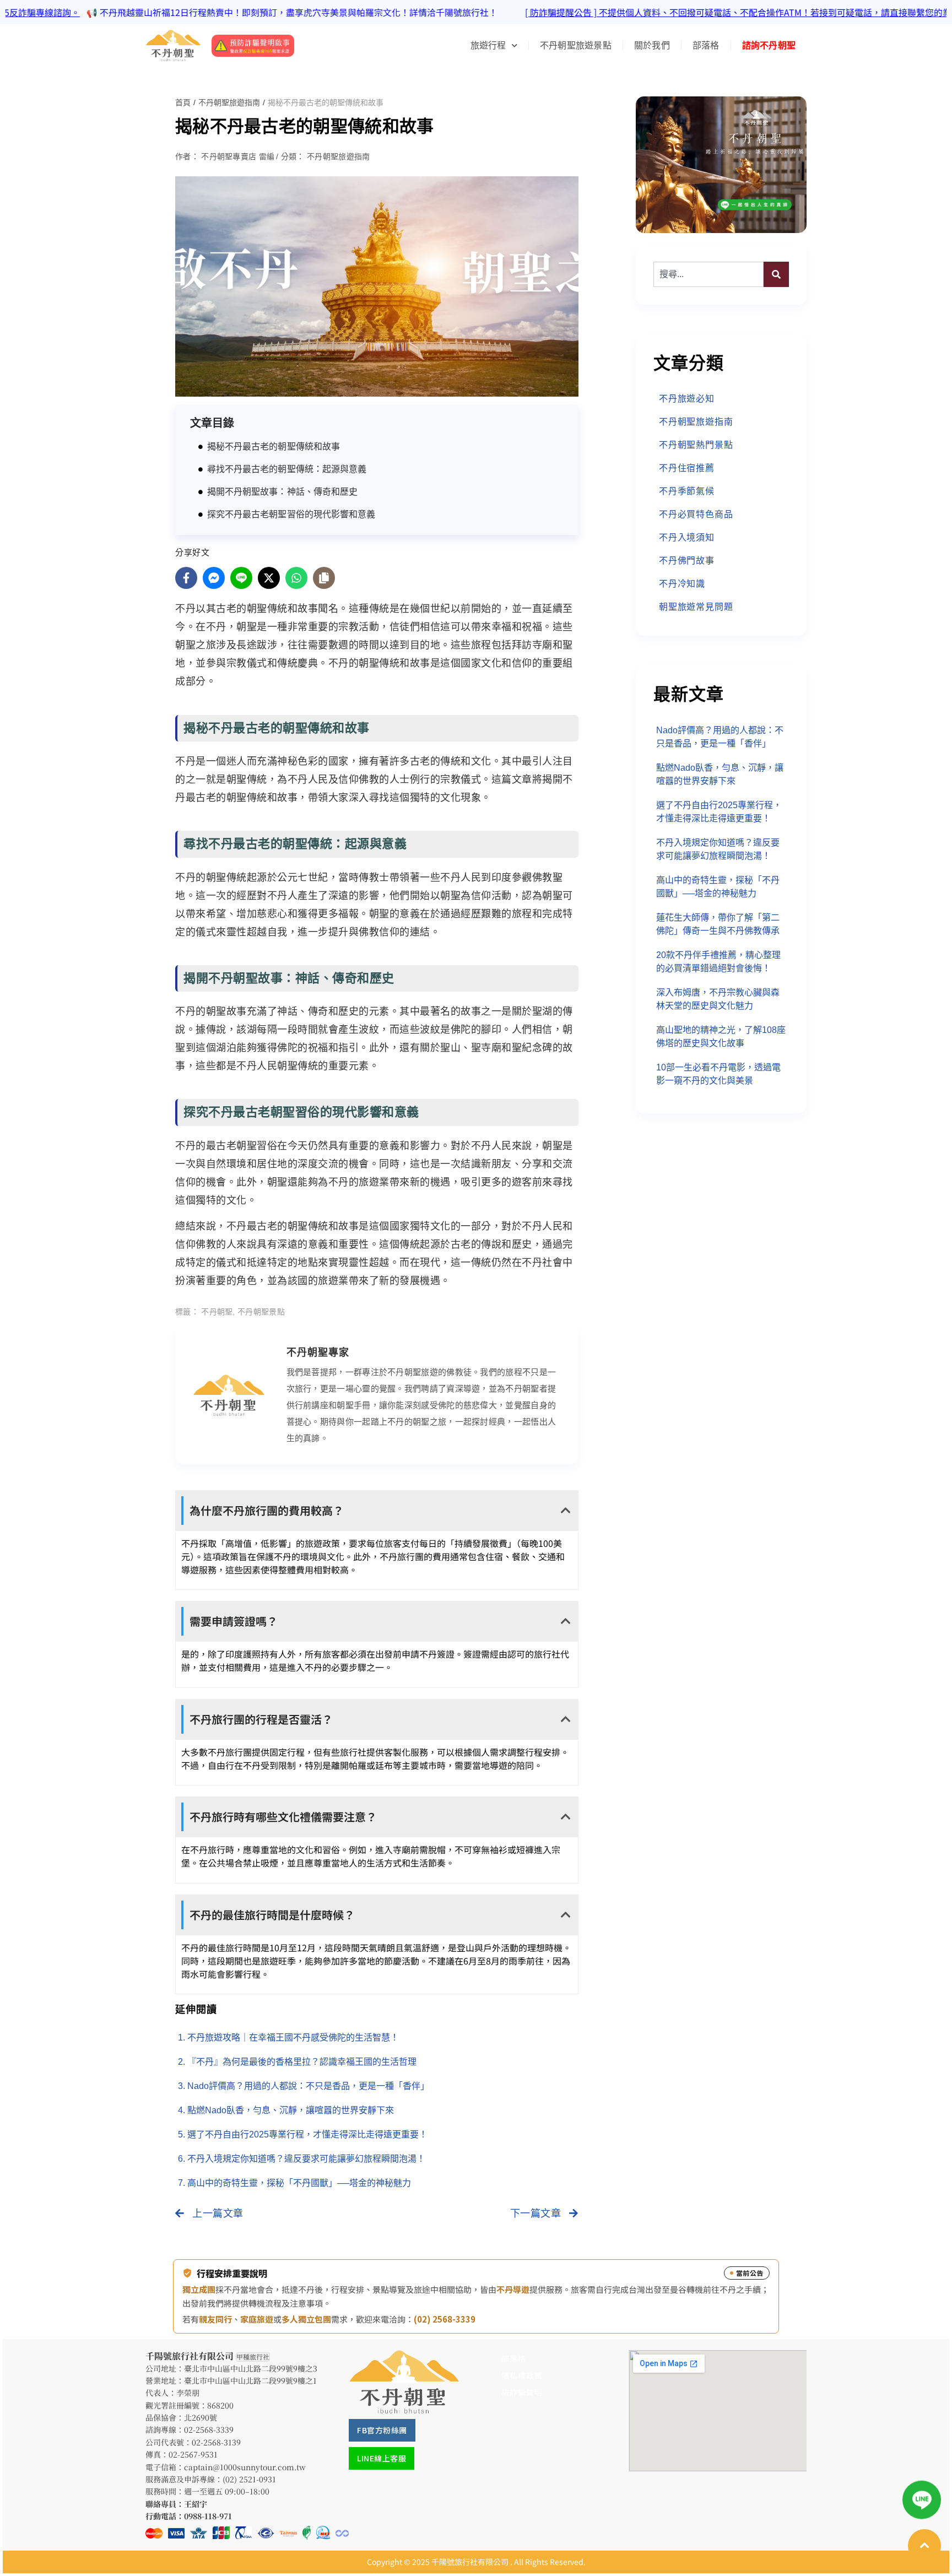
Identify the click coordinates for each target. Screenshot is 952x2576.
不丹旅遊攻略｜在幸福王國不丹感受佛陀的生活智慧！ (293, 2037)
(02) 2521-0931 (249, 2479)
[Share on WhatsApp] (296, 578)
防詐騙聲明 (522, 2392)
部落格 (706, 45)
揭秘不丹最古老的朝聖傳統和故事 (274, 447)
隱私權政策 (522, 2375)
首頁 (183, 102)
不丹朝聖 (217, 1312)
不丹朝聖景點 (261, 1312)
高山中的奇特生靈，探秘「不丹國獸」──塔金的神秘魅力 (299, 2183)
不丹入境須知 (687, 537)
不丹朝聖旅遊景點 (576, 45)
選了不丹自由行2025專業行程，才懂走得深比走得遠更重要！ (307, 2134)
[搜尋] (776, 274)
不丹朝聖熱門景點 (696, 445)
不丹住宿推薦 (687, 468)
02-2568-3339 (209, 2429)
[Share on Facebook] (186, 578)
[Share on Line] (241, 578)
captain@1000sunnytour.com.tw (245, 2467)
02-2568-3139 (216, 2442)
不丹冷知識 (682, 584)
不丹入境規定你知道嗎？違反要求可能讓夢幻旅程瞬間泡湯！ (306, 2159)
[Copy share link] (324, 578)
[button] (377, 1511)
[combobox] (708, 274)
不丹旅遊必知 (687, 399)
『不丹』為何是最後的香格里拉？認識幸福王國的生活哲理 (302, 2062)
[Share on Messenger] (214, 578)
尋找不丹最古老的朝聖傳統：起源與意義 (287, 469)
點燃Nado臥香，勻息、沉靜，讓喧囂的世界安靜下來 (291, 2110)
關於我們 (652, 45)
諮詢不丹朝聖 (769, 45)
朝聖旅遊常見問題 (696, 607)
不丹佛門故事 (687, 561)
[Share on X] (269, 578)
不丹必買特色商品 (696, 514)
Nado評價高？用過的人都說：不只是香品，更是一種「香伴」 (308, 2086)
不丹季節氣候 (687, 491)
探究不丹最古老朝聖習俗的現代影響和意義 (291, 514)
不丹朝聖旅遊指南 (229, 102)
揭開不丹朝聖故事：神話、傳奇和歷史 (282, 492)
